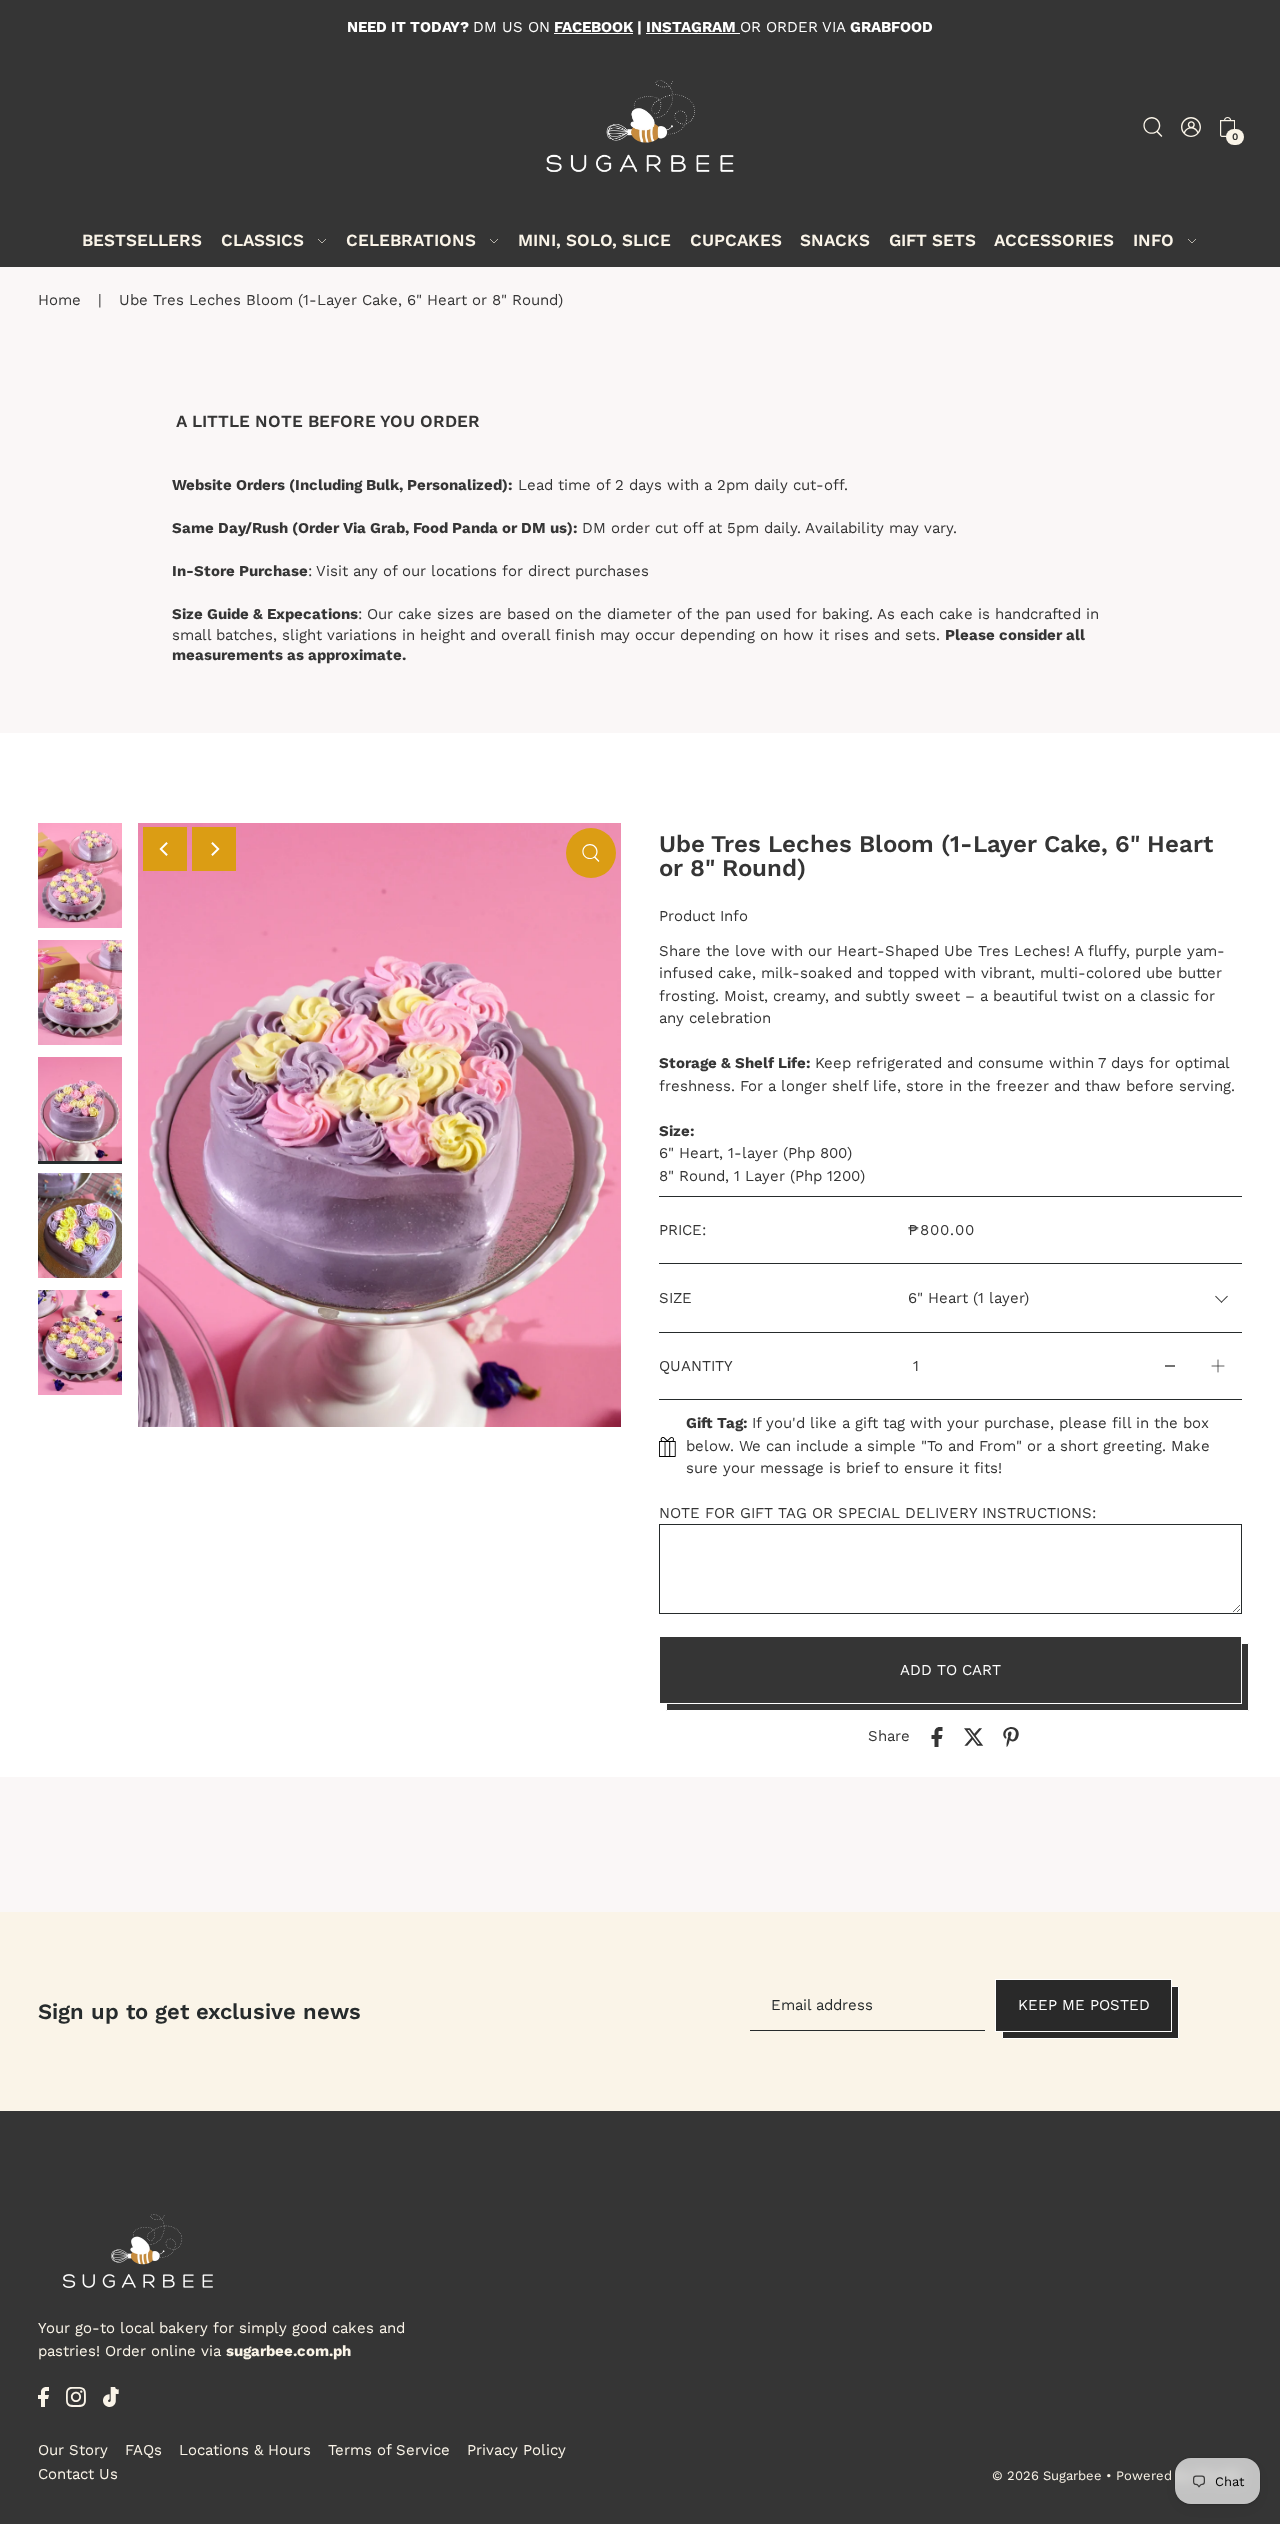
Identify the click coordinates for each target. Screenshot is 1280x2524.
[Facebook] (43, 2396)
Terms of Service (389, 2450)
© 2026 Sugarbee (1047, 2475)
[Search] (1153, 125)
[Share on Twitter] (974, 1736)
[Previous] (165, 849)
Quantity (696, 1366)
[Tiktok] (111, 2396)
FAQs (143, 2450)
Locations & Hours (245, 2450)
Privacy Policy (516, 2450)
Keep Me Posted (1084, 2006)
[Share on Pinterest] (1011, 1736)
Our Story (73, 2450)
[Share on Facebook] (937, 1736)
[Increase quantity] (1218, 1366)
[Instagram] (76, 2396)
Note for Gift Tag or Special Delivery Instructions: (877, 1513)
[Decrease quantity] (1170, 1366)
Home (59, 300)
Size (675, 1298)
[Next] (214, 849)
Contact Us (78, 2474)
